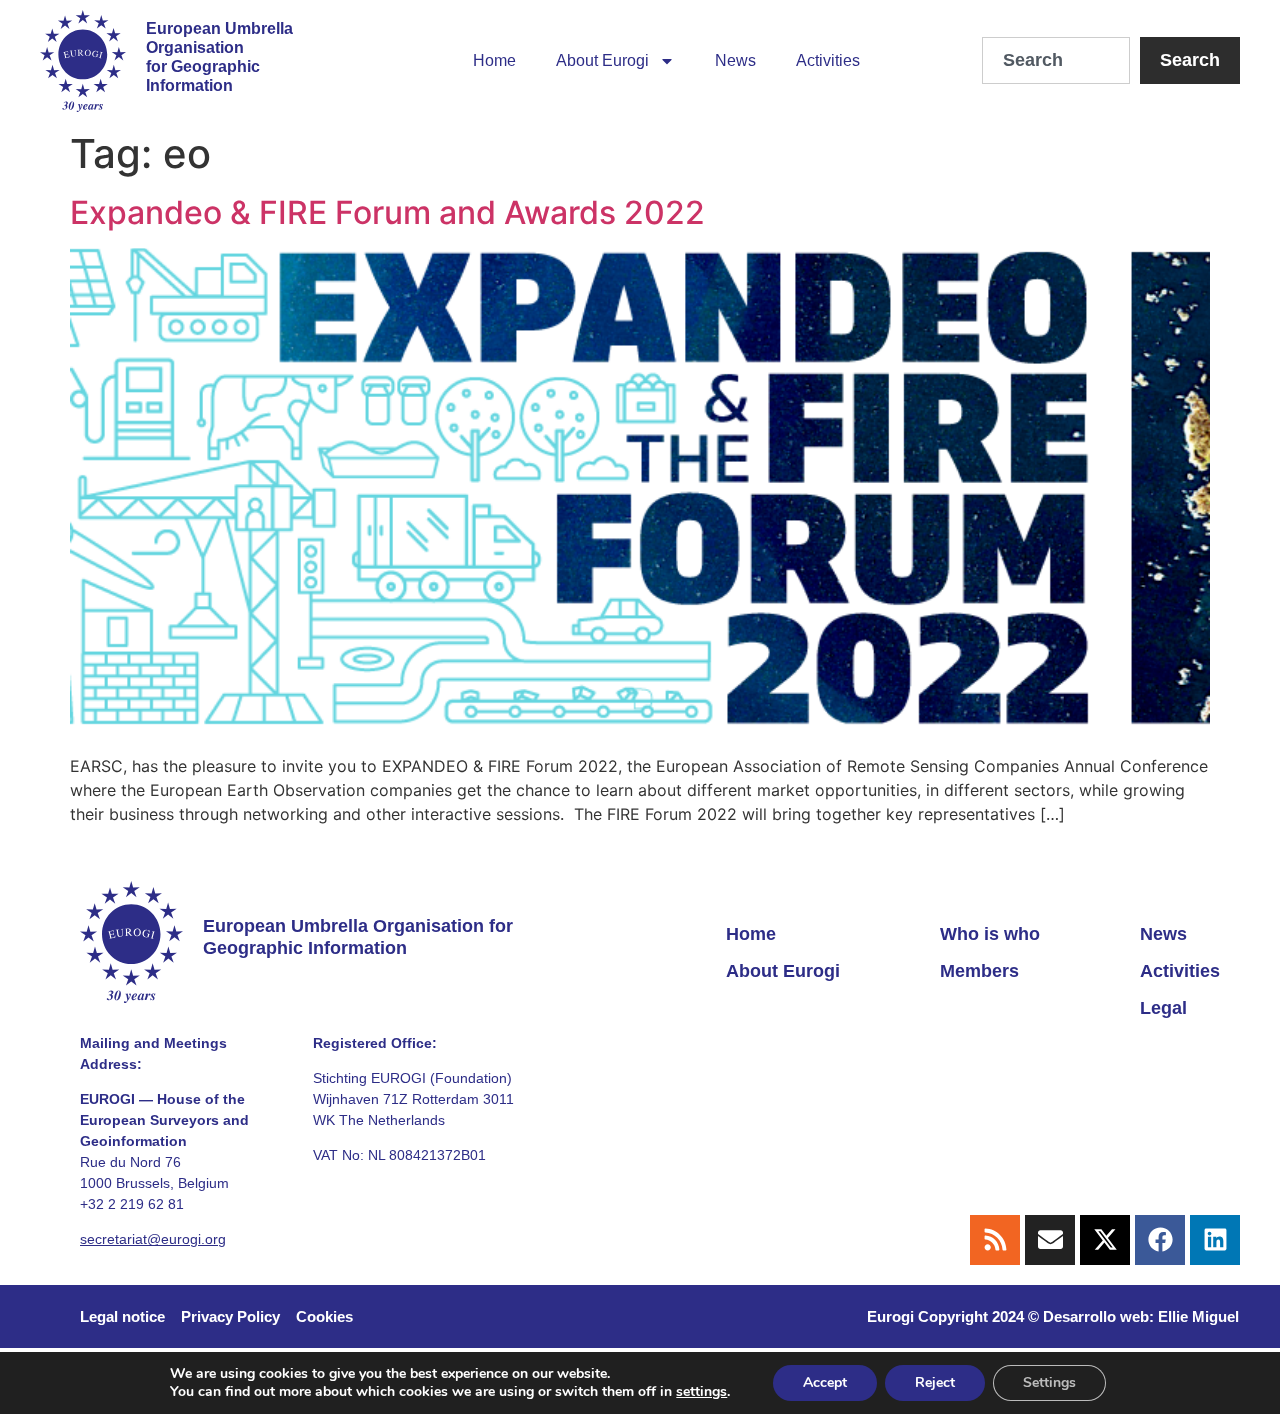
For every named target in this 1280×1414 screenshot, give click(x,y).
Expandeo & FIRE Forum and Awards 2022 (387, 212)
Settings (1049, 1382)
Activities (828, 60)
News (735, 60)
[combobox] (1056, 60)
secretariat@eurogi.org (153, 1239)
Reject (935, 1382)
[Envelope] (1050, 1240)
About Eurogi (602, 60)
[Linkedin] (1215, 1240)
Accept (825, 1382)
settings (701, 1392)
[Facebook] (1160, 1240)
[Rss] (995, 1240)
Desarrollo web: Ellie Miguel (1141, 1316)
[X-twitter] (1105, 1240)
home (494, 60)
